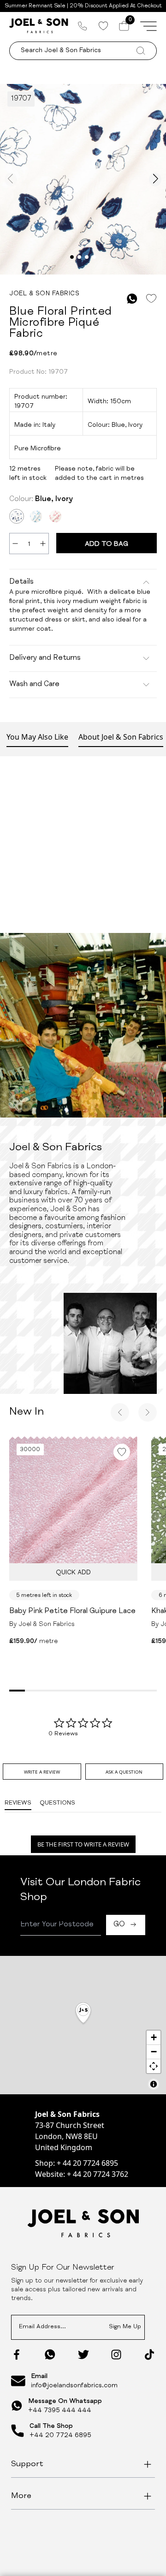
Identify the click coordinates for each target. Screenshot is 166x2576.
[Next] (148, 1412)
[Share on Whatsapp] (132, 299)
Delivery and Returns (45, 658)
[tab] (42, 1772)
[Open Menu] (148, 26)
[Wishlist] (103, 26)
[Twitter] (83, 2355)
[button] (83, 2014)
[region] (83, 2025)
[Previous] (120, 1412)
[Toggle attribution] (154, 2084)
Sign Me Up (125, 2327)
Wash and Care (34, 685)
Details (21, 582)
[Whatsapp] (50, 2354)
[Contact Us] (83, 26)
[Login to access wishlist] (151, 299)
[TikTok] (149, 2355)
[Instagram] (116, 2355)
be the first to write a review (83, 1844)
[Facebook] (17, 2355)
